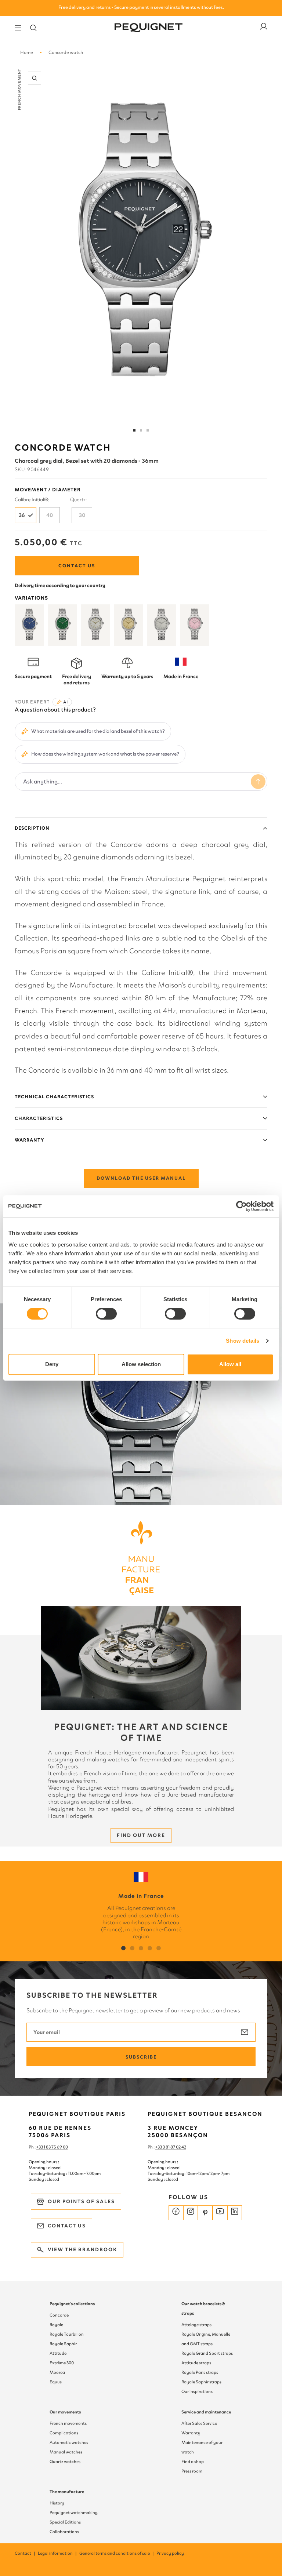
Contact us (77, 566)
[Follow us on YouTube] (220, 2213)
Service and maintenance (206, 2412)
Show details (243, 1341)
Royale (56, 2325)
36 (22, 515)
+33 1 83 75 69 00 (52, 2147)
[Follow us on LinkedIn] (235, 2213)
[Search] (33, 28)
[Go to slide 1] (134, 430)
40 (50, 515)
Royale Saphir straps (201, 2382)
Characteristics (39, 1118)
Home (27, 52)
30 (82, 515)
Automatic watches (69, 2442)
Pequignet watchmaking (74, 2513)
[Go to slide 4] (148, 430)
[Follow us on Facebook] (176, 2213)
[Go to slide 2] (141, 430)
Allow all (230, 1364)
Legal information (58, 2553)
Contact (25, 2553)
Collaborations (64, 2532)
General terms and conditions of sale (117, 2553)
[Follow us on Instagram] (191, 2213)
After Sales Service (199, 2423)
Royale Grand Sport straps (207, 2353)
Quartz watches (65, 2462)
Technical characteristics (54, 1097)
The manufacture (67, 2492)
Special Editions (65, 2522)
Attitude (58, 2353)
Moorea (57, 2372)
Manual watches (66, 2452)
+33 (159, 2147)
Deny (52, 1364)
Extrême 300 (62, 2363)
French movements (68, 2423)
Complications (64, 2433)
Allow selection (141, 1364)
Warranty (29, 1140)
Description (32, 828)
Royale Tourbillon (67, 2334)
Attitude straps (196, 2363)
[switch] (106, 1314)
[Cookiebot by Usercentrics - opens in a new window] (241, 1206)
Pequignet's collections (72, 2304)
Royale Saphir (63, 2344)
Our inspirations (197, 2391)
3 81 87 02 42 (174, 2147)
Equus (56, 2382)
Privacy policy (170, 2553)
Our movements (65, 2412)
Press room (192, 2471)
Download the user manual (141, 1178)
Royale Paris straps (200, 2372)
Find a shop (193, 2462)
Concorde (59, 2315)
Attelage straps (196, 2325)
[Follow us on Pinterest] (205, 2213)
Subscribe (141, 2057)
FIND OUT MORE (141, 1835)
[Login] (264, 28)
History (57, 2503)
